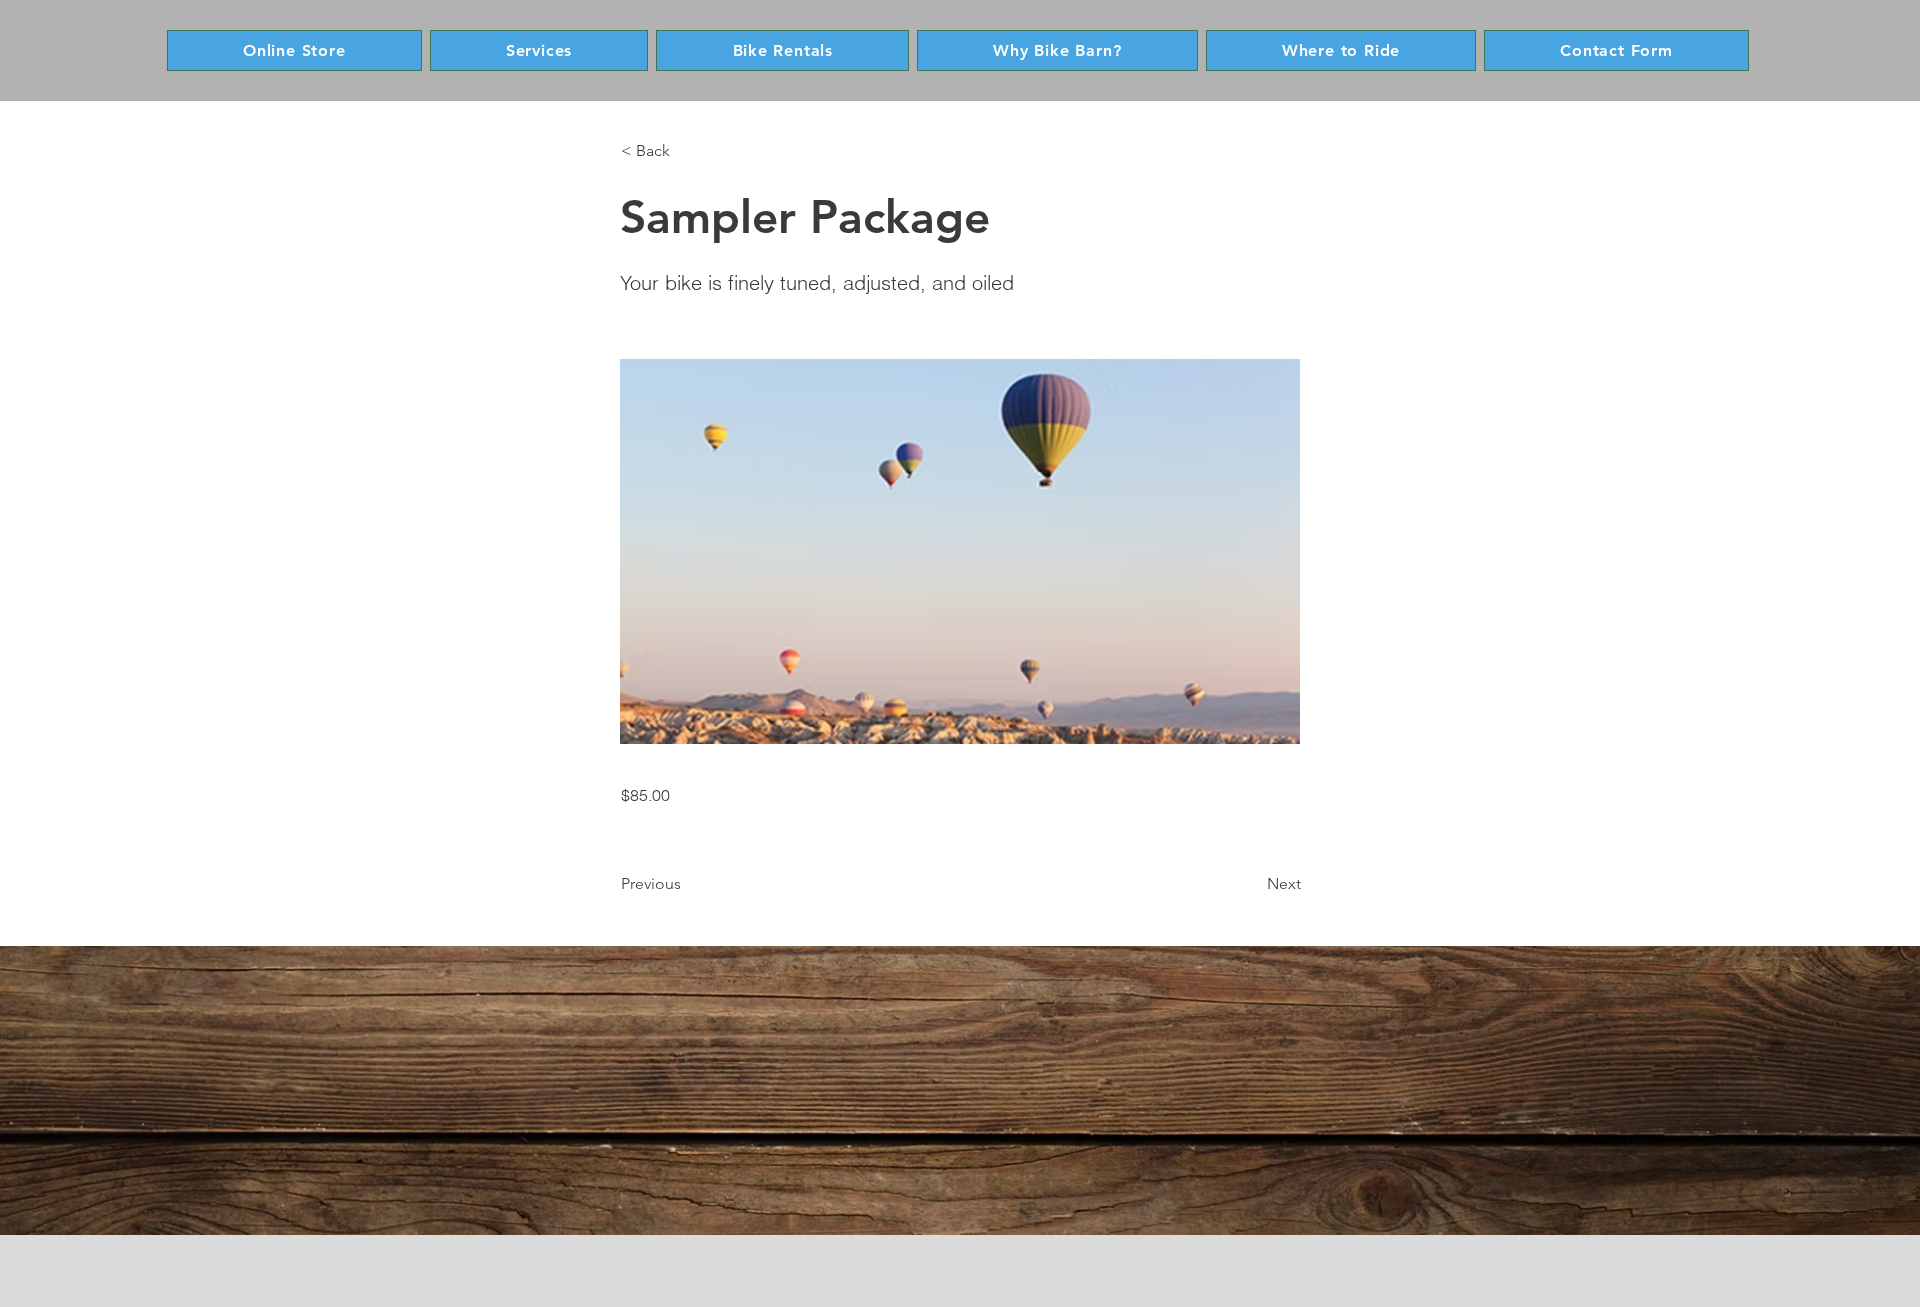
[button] (687, 151)
